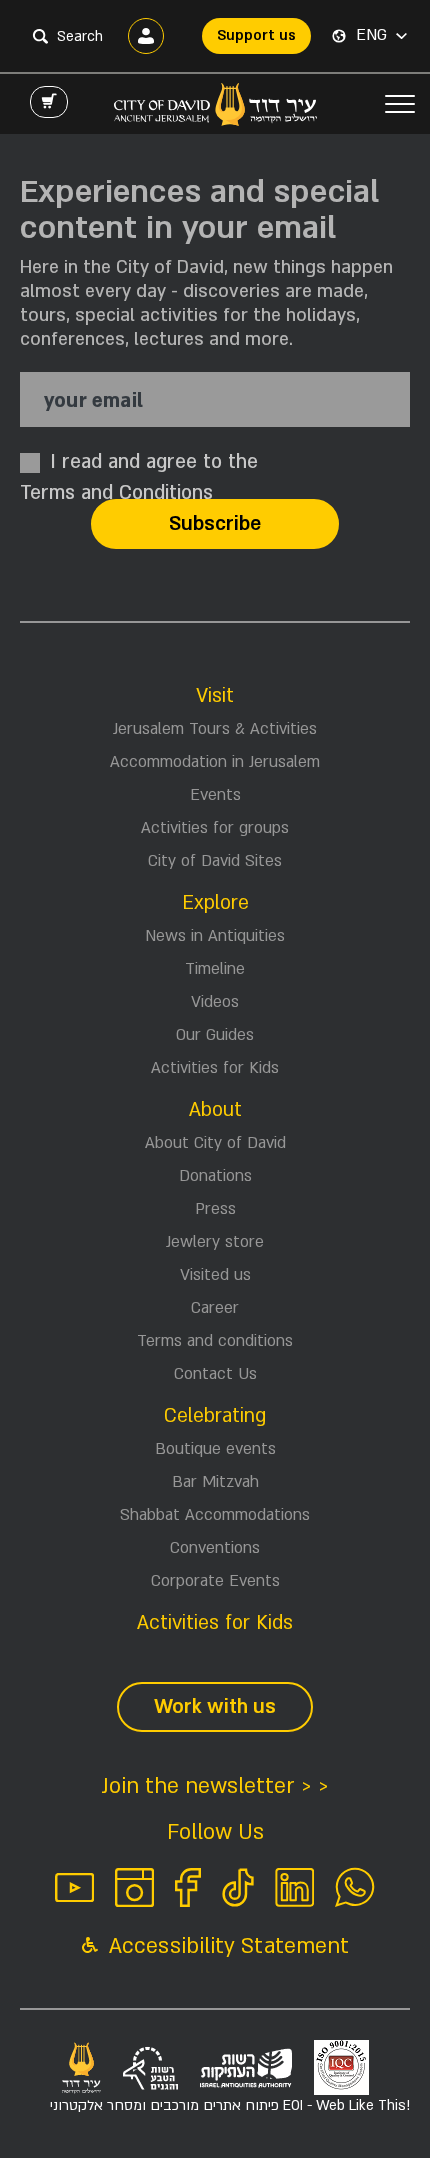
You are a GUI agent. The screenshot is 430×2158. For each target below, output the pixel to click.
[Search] (40, 36)
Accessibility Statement (226, 1946)
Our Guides (215, 1035)
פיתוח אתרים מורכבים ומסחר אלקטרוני (230, 2105)
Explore (215, 903)
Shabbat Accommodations (215, 1515)
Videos (215, 1002)
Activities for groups (215, 828)
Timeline (215, 969)
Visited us (215, 1275)
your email (93, 401)
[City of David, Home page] (215, 104)
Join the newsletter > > (215, 1786)
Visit (215, 696)
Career (215, 1308)
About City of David (215, 1143)
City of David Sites (215, 861)
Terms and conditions (215, 1341)
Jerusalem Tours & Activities (215, 729)
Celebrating (215, 1416)
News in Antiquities (215, 936)
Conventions (215, 1548)
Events (215, 795)
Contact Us (215, 1374)
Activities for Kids (215, 1068)
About (215, 1110)
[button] (381, 36)
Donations (215, 1176)
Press (215, 1209)
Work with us (215, 1707)
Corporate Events (215, 1581)
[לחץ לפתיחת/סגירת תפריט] (400, 104)
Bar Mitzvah (215, 1482)
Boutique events (215, 1449)
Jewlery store (215, 1242)
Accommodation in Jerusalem (215, 762)
